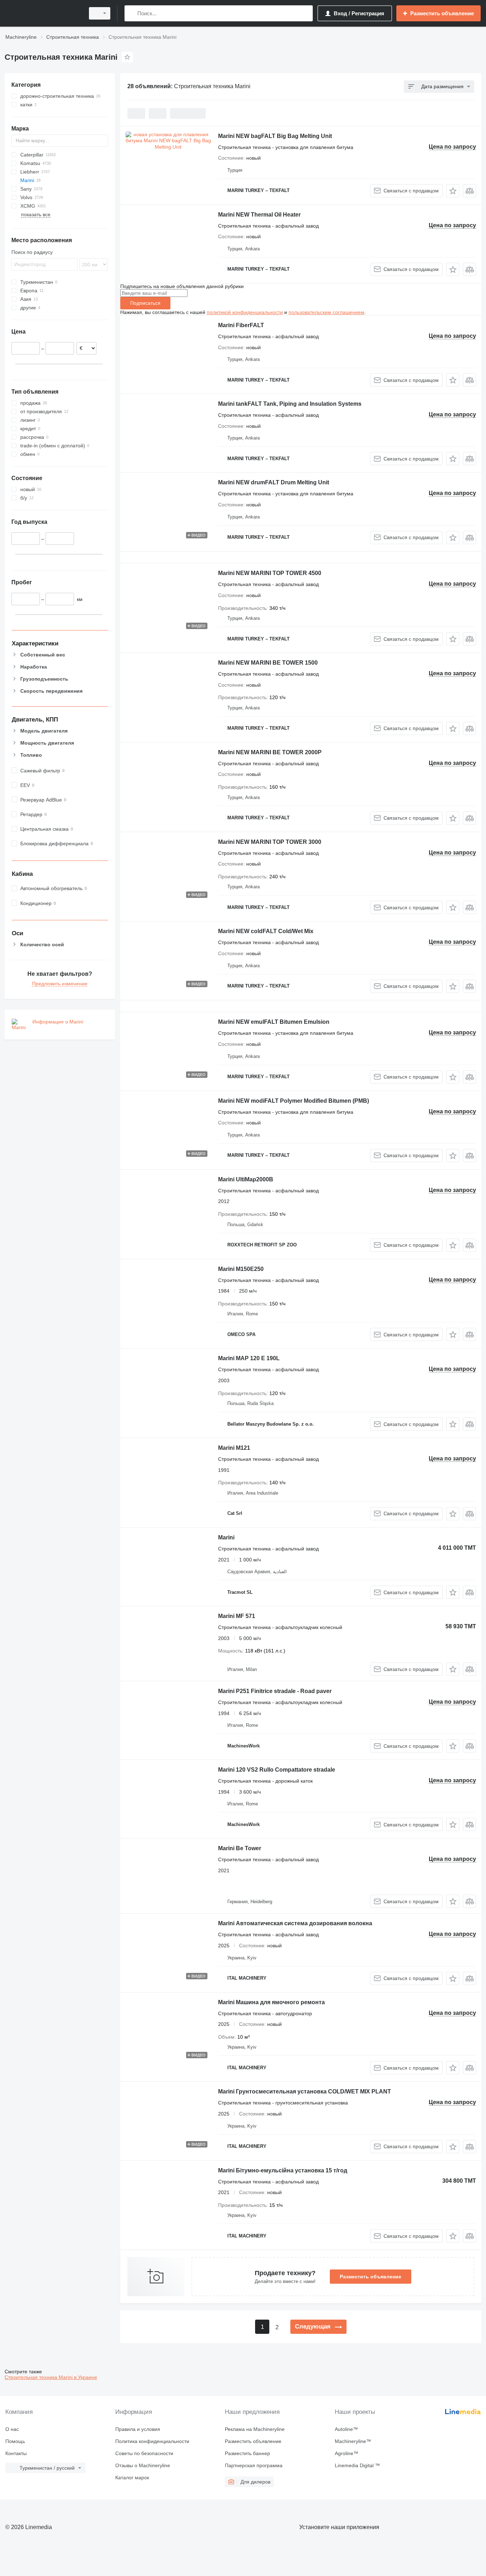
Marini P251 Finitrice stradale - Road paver (275, 1691)
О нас (12, 2429)
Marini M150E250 (241, 1269)
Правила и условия (138, 2429)
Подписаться (145, 303)
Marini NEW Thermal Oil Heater (259, 215)
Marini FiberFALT (241, 325)
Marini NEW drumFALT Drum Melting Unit (274, 482)
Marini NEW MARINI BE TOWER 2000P (270, 752)
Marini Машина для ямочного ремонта (271, 2002)
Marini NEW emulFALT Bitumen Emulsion (274, 1022)
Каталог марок (132, 2477)
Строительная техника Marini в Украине (51, 2377)
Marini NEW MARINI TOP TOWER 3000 (270, 842)
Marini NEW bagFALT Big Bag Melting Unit (275, 136)
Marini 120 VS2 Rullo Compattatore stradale (277, 1770)
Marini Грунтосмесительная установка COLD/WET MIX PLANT (305, 2091)
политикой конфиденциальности (245, 312)
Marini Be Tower (240, 1848)
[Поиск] (131, 13)
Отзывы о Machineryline (143, 2465)
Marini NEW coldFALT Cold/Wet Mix (266, 931)
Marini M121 (234, 1448)
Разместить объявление (371, 2277)
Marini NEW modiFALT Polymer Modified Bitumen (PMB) (294, 1101)
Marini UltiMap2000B (246, 1179)
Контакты (16, 2453)
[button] (453, 191)
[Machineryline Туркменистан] (43, 13)
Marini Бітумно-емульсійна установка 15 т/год (283, 2170)
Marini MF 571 (237, 1616)
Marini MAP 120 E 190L (249, 1358)
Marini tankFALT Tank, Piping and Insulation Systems (290, 404)
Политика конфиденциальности (152, 2441)
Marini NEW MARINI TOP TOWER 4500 (270, 573)
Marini (226, 1537)
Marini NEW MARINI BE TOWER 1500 (268, 663)
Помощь (15, 2441)
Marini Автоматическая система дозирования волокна (295, 1923)
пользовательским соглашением (326, 312)
